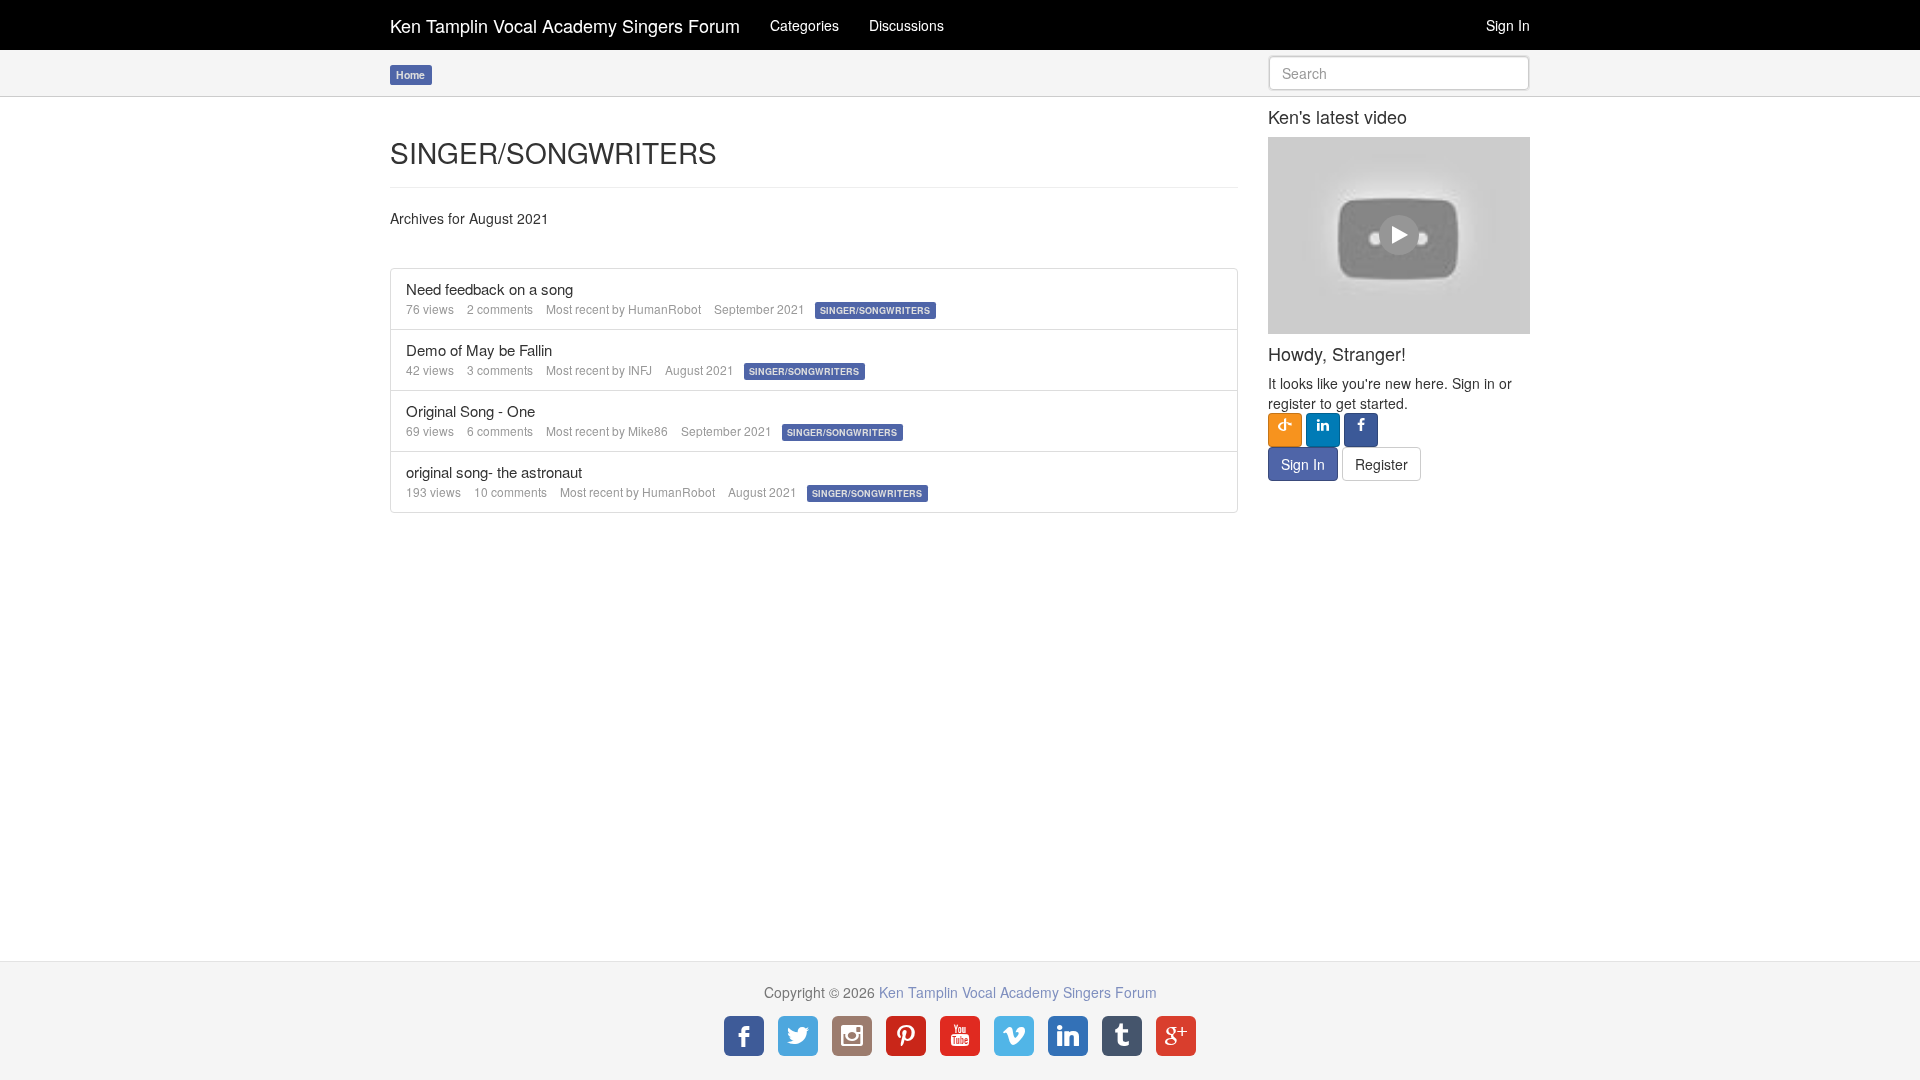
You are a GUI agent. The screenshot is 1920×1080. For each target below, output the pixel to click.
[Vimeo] (1014, 1036)
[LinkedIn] (1068, 1036)
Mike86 (648, 430)
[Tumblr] (1122, 1036)
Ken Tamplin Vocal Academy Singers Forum (565, 25)
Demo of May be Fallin (479, 349)
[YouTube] (960, 1036)
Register (1381, 464)
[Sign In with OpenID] (1285, 430)
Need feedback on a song (489, 288)
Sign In (1508, 25)
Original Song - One (470, 410)
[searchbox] (1399, 73)
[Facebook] (744, 1036)
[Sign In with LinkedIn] (1323, 430)
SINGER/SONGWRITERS (875, 310)
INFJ (640, 369)
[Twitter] (798, 1036)
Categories (804, 25)
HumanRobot (664, 308)
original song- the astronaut (494, 471)
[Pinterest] (906, 1036)
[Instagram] (852, 1036)
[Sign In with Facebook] (1361, 430)
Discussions (906, 25)
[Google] (1176, 1036)
